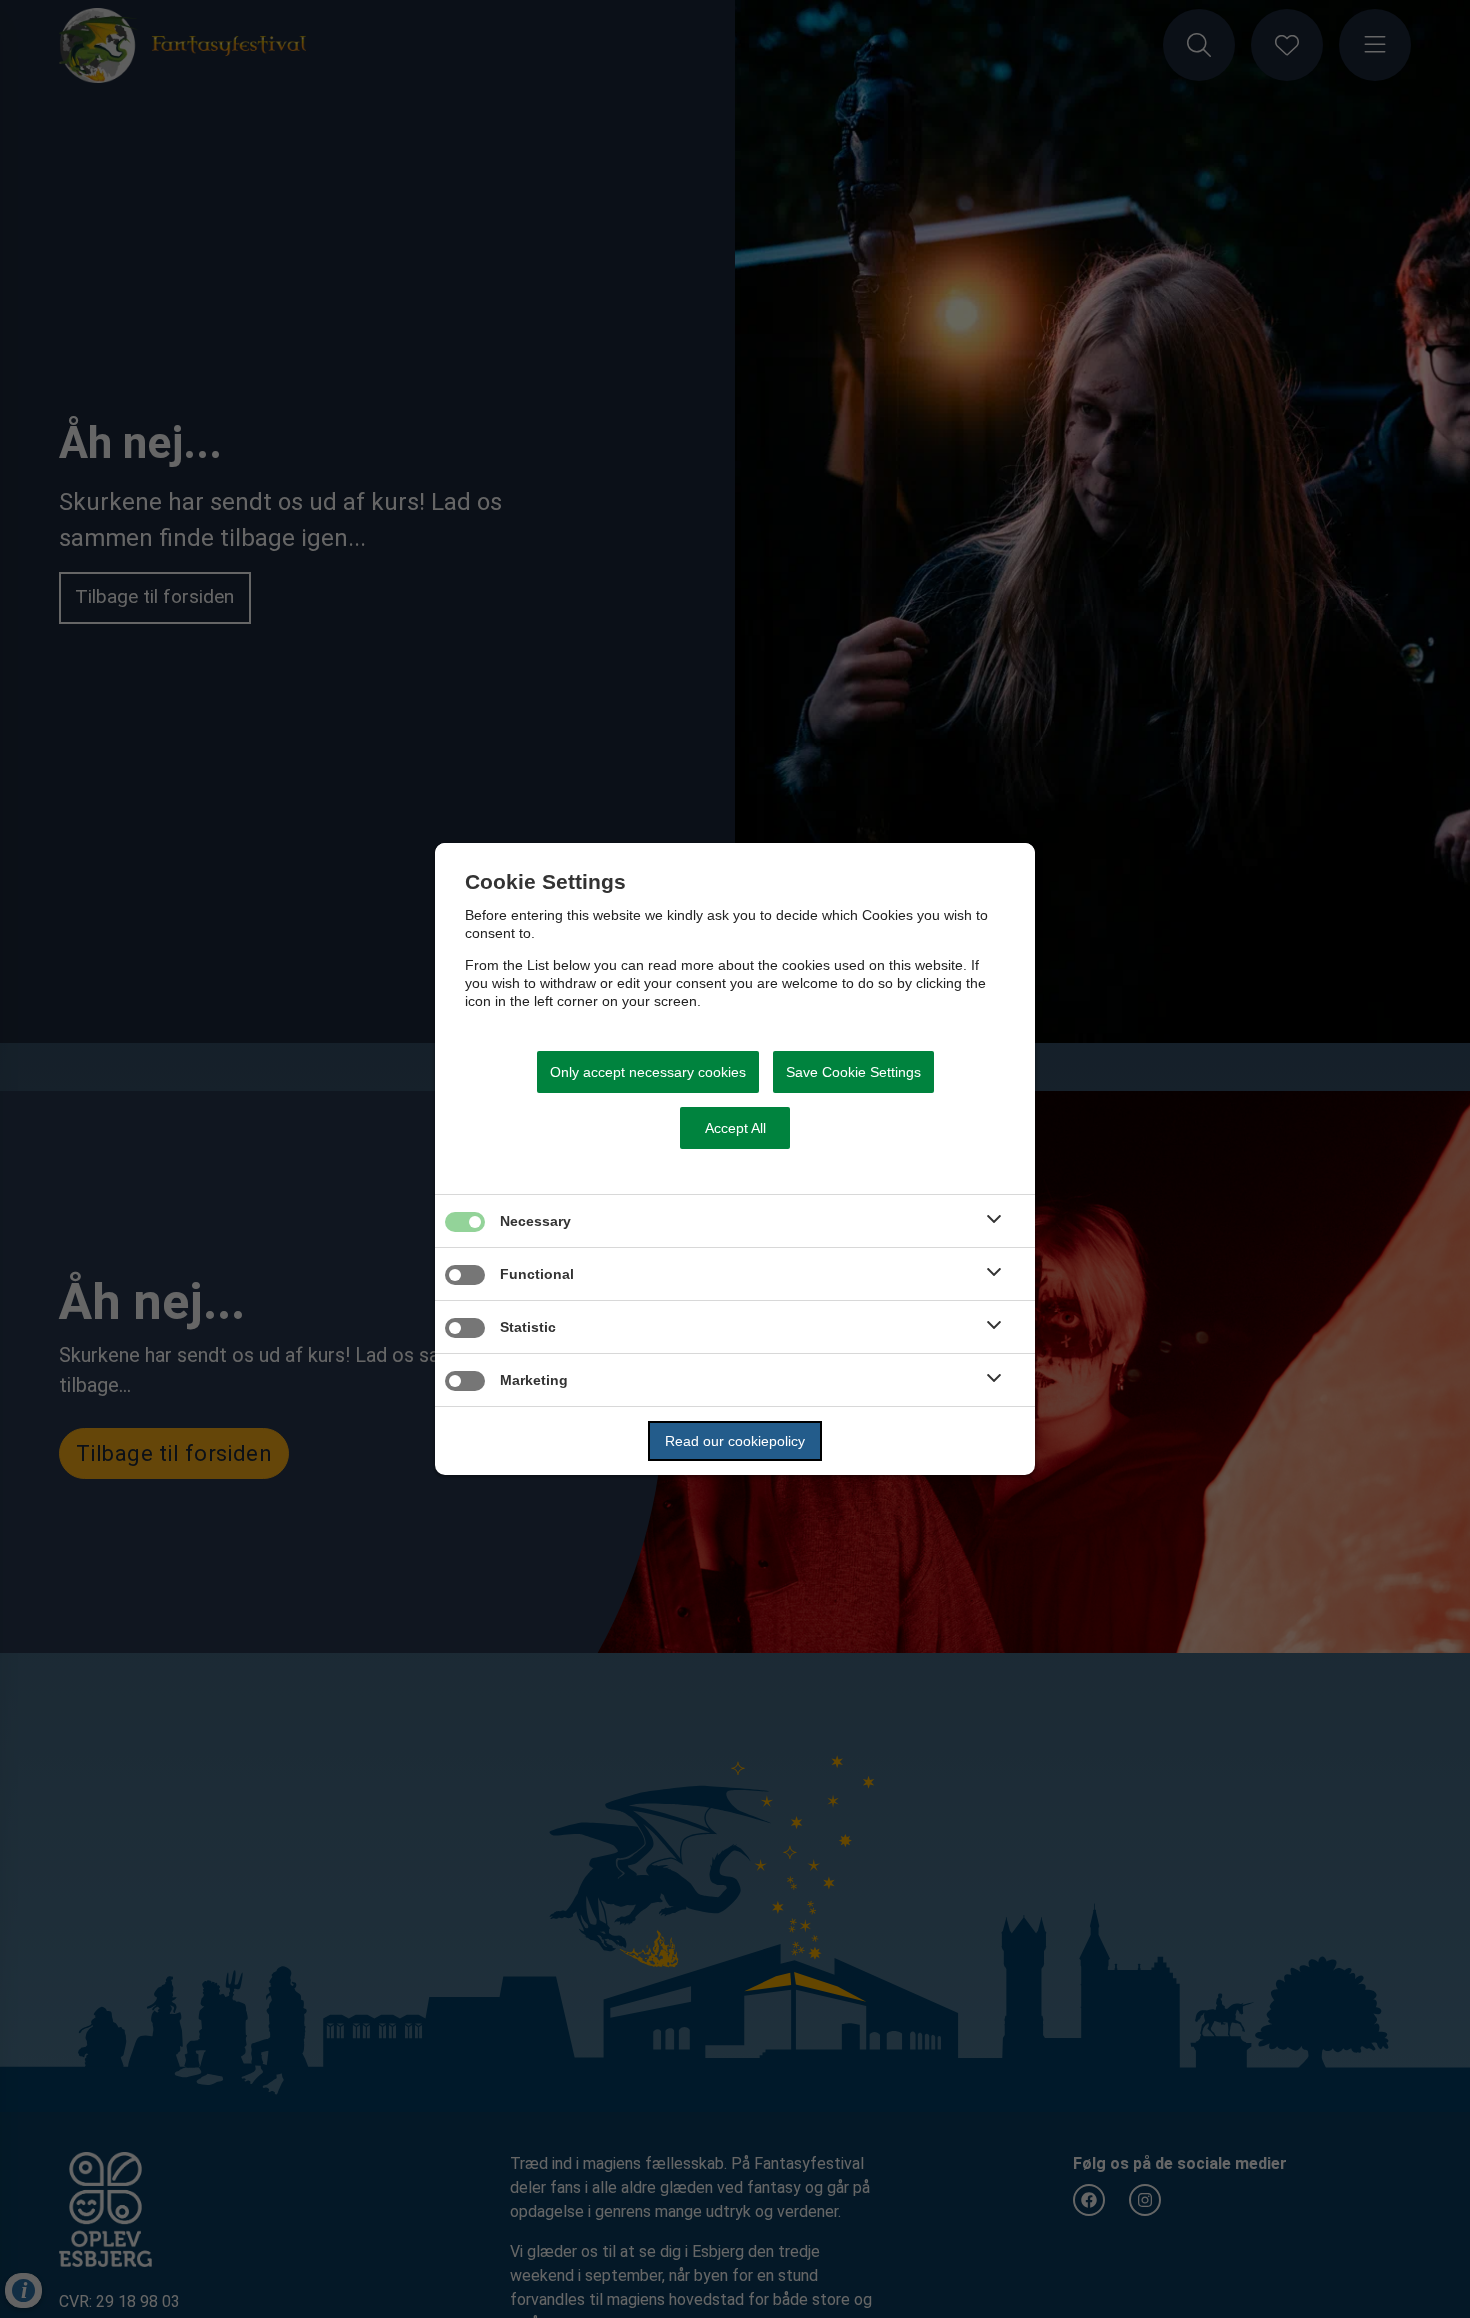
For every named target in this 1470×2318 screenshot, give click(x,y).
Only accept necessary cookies (648, 1072)
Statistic (528, 1327)
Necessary (535, 1221)
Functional (537, 1274)
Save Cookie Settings (853, 1072)
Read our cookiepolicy (735, 1441)
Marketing (534, 1380)
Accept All (735, 1128)
